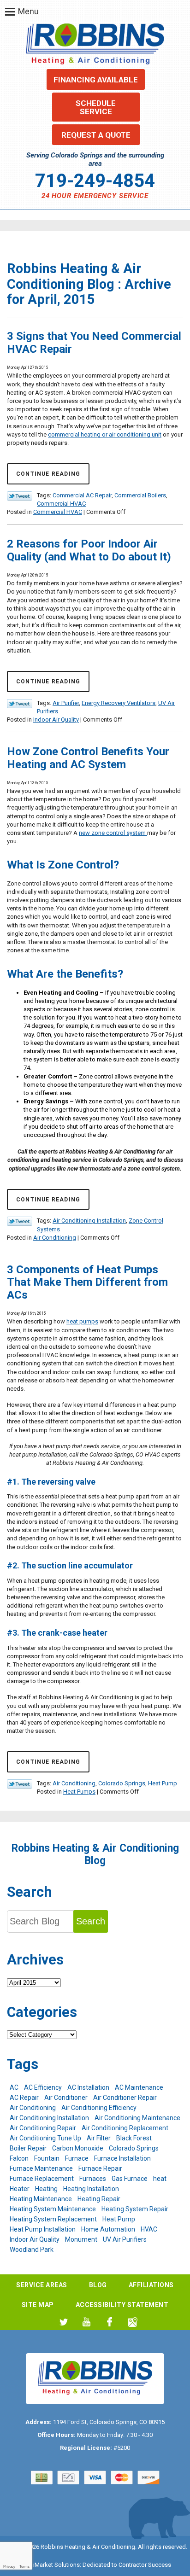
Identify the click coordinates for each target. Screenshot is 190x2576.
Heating (46, 2189)
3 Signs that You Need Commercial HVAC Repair (94, 343)
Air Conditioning (55, 1238)
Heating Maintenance (41, 2199)
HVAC (149, 2229)
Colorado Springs (122, 1783)
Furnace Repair (100, 2168)
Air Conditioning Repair (43, 2128)
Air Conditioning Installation (89, 1221)
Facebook (110, 2322)
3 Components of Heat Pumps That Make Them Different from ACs (87, 1282)
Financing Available (96, 80)
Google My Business (133, 2322)
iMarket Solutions (56, 2565)
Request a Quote (96, 135)
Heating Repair (99, 2199)
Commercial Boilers (140, 495)
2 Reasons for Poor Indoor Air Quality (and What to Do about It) (89, 550)
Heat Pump (163, 1783)
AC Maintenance (139, 2087)
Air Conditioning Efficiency (99, 2108)
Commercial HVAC (61, 504)
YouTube (86, 2322)
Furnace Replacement (42, 2179)
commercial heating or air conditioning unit (105, 434)
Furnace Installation (122, 2158)
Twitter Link (20, 496)
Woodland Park (32, 2250)
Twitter (63, 2322)
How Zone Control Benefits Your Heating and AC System (88, 758)
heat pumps (82, 1321)
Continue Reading (48, 474)
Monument (81, 2239)
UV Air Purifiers (125, 2239)
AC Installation (88, 2087)
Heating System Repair (135, 2209)
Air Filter (99, 2138)
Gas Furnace (130, 2179)
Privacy (9, 2567)
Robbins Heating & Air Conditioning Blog (95, 1854)
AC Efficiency (43, 2087)
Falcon (19, 2158)
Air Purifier (66, 703)
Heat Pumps (79, 1792)
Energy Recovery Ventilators (119, 703)
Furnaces (93, 2179)
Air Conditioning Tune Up (45, 2138)
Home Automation (108, 2229)
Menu (28, 11)
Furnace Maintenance (41, 2168)
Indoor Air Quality (56, 720)
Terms (24, 2567)
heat (160, 2179)
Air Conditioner (66, 2098)
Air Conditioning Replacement (125, 2128)
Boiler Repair (28, 2148)
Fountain (47, 2158)
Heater (20, 2189)
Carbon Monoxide (78, 2148)
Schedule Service (96, 107)
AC (14, 2087)
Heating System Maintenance (53, 2209)
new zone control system (113, 833)
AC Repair (24, 2098)
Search (91, 1921)
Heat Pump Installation (43, 2229)
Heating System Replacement (53, 2219)
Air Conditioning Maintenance (137, 2118)
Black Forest (134, 2138)
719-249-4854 (95, 181)
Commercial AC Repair (82, 495)
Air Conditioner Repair (125, 2098)
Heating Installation (91, 2189)
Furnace (77, 2158)
